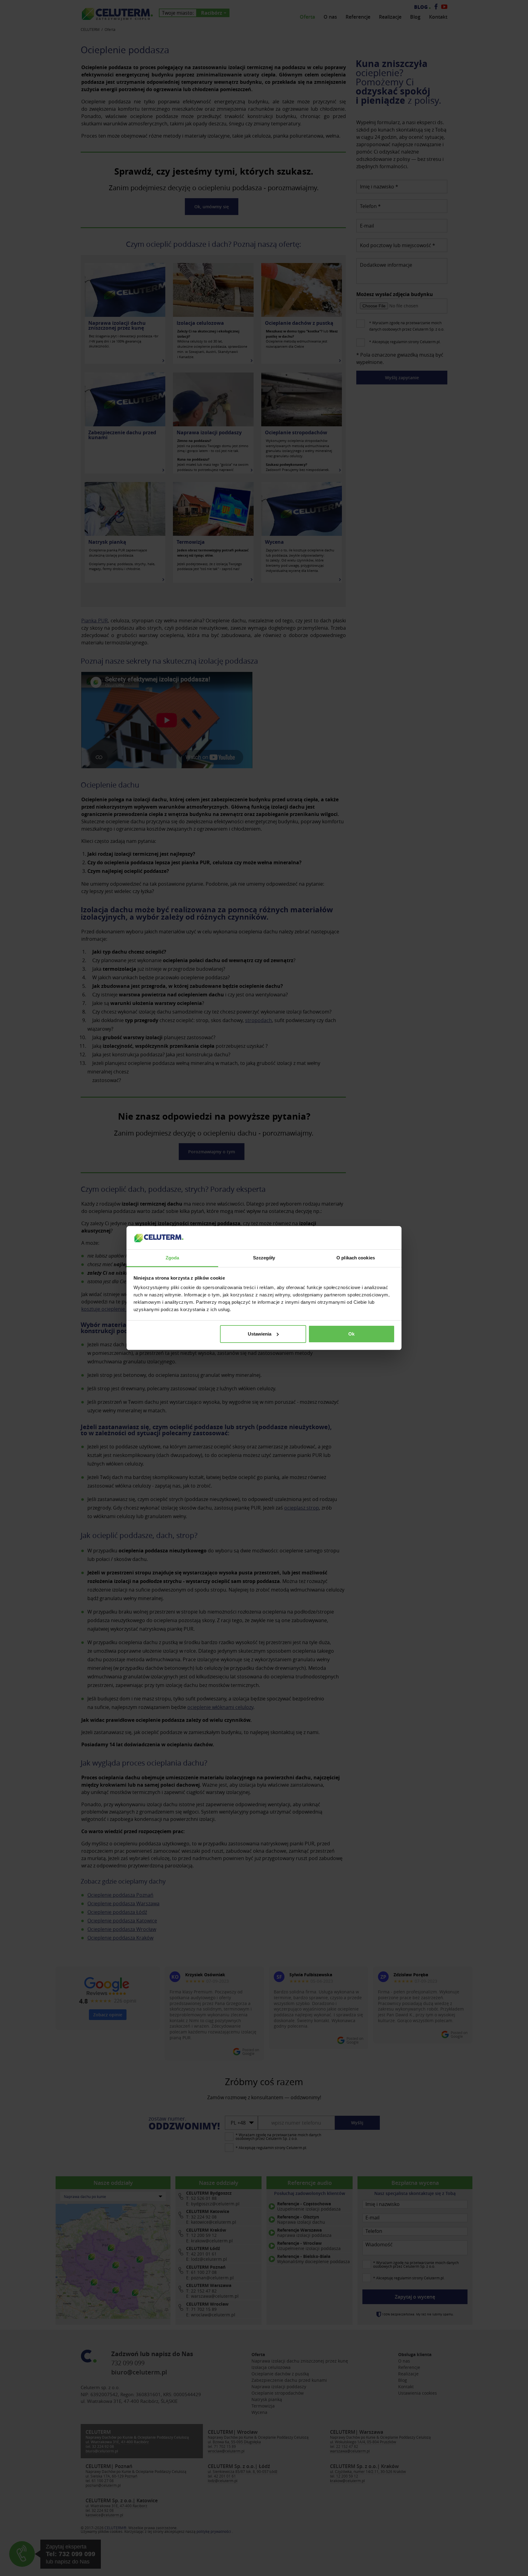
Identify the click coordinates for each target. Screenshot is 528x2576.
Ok (351, 1334)
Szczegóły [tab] (264, 1258)
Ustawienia (260, 1334)
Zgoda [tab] (172, 1258)
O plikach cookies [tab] (356, 1258)
